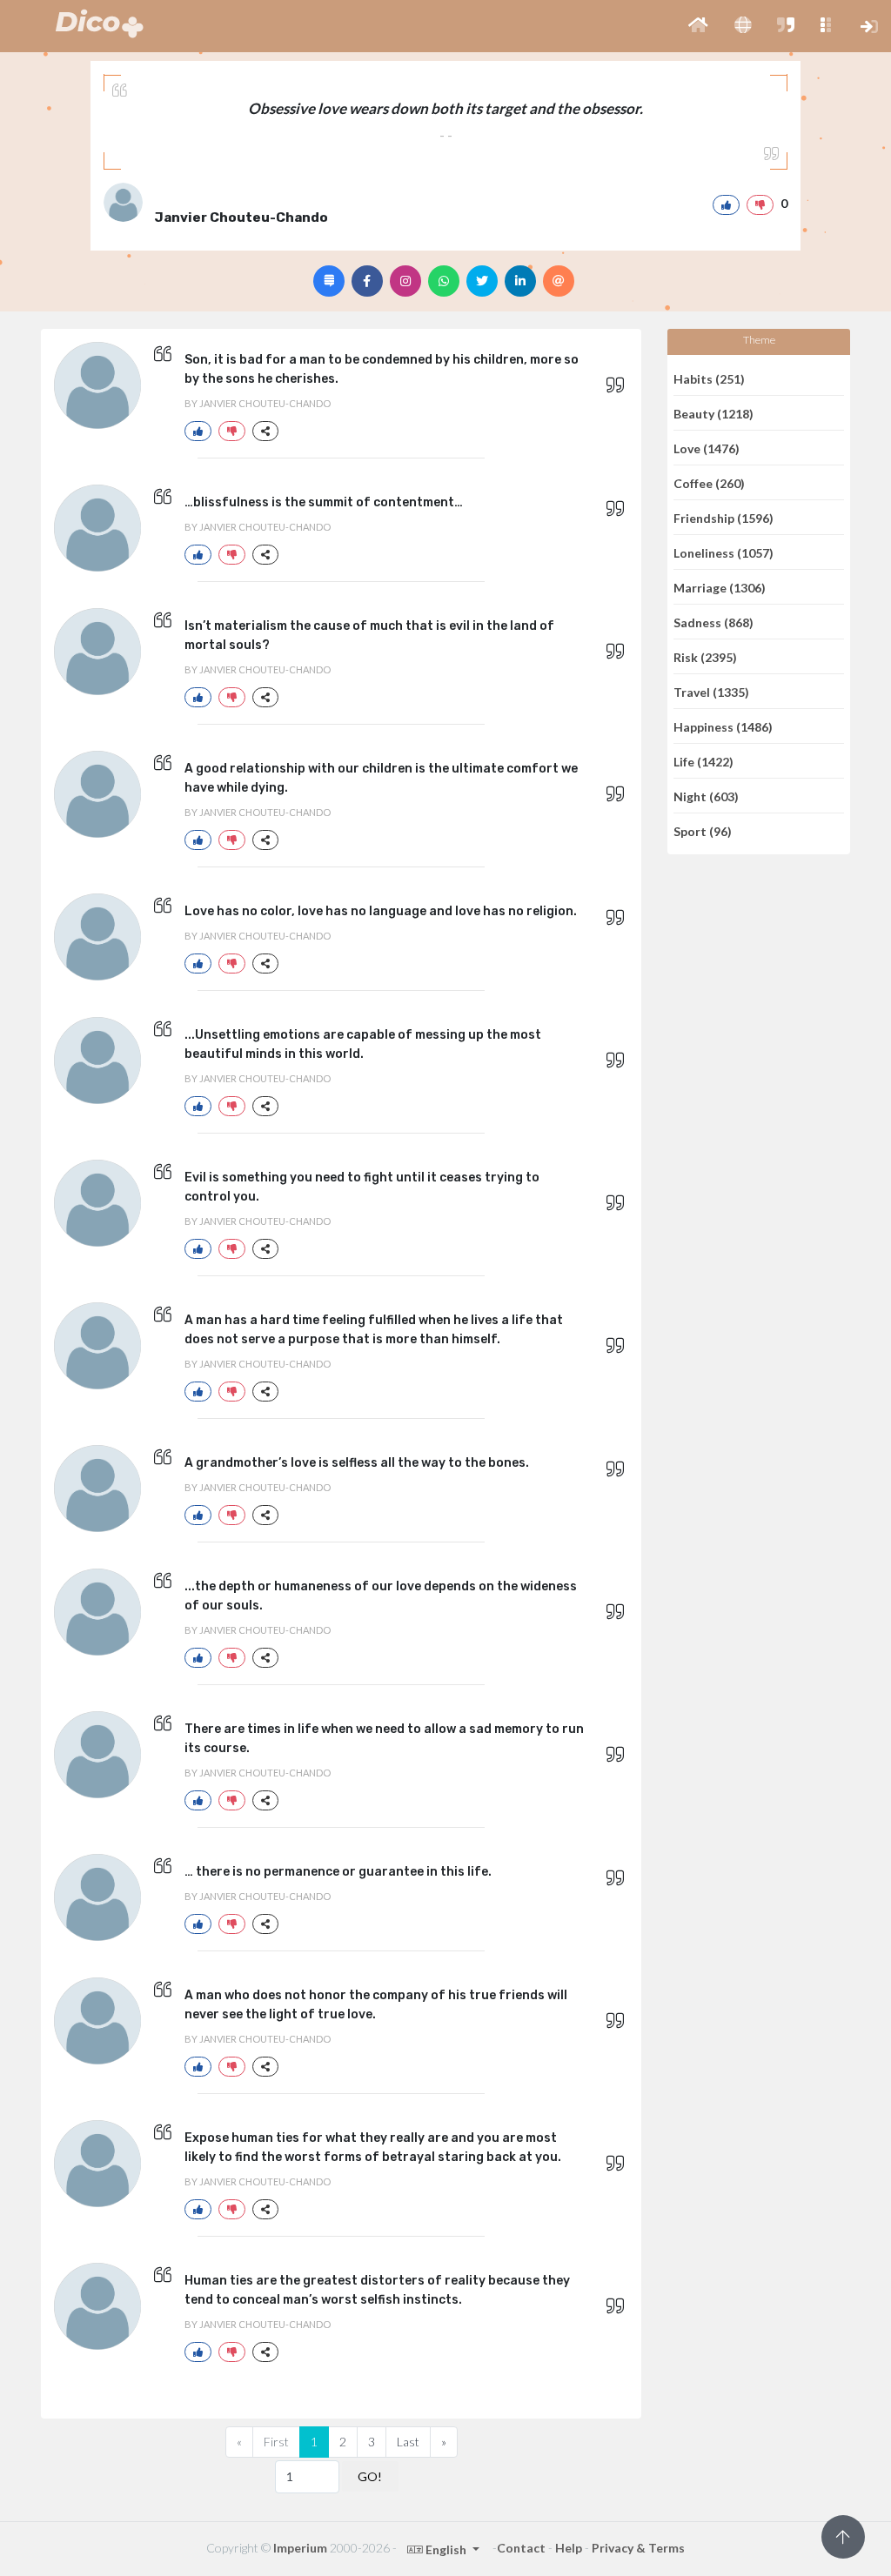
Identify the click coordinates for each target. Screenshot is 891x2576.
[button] (698, 26)
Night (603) (706, 796)
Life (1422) (703, 761)
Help (569, 2548)
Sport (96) (703, 831)
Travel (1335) (711, 691)
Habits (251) (709, 378)
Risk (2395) (705, 656)
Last (408, 2442)
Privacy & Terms (638, 2548)
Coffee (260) (709, 482)
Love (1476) (707, 448)
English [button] (446, 2549)
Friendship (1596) (724, 517)
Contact (521, 2548)
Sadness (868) (713, 622)
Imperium (300, 2548)
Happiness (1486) (723, 726)
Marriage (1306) (720, 587)
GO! (370, 2476)
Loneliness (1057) (724, 552)
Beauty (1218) (713, 413)
